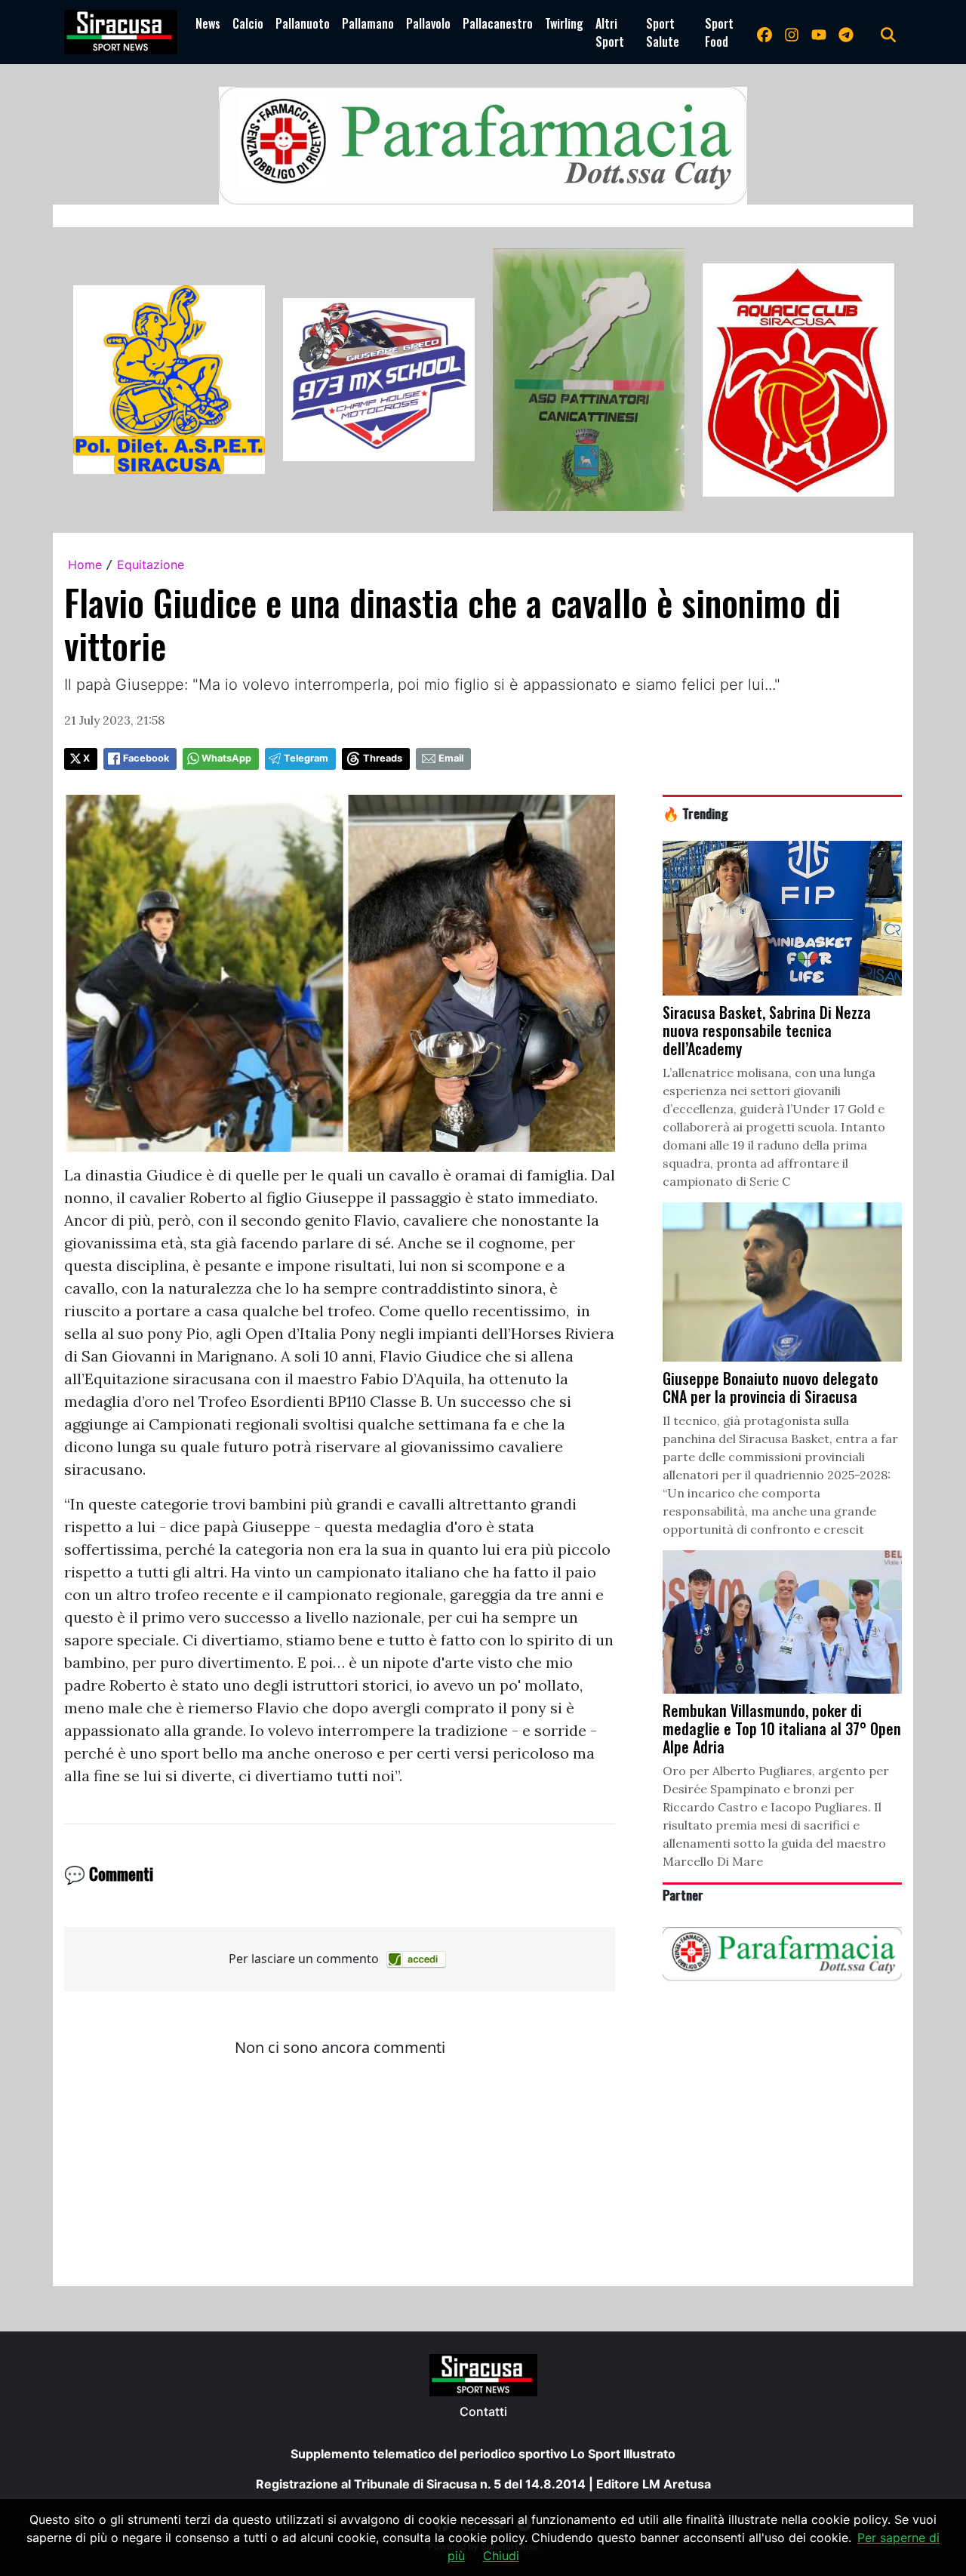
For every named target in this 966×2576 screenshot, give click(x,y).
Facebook (146, 758)
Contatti (483, 2411)
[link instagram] (792, 32)
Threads (383, 758)
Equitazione (151, 565)
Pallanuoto (303, 23)
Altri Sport (610, 32)
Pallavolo (428, 23)
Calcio (248, 23)
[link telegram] (846, 32)
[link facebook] (764, 32)
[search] (888, 32)
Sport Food (719, 32)
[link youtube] (819, 32)
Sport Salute (663, 32)
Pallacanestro (498, 23)
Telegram (306, 758)
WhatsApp (226, 758)
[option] (169, 380)
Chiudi (501, 2556)
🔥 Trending (695, 813)
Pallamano (368, 23)
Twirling (564, 23)
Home (85, 565)
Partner (683, 1894)
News (208, 23)
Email (451, 758)
